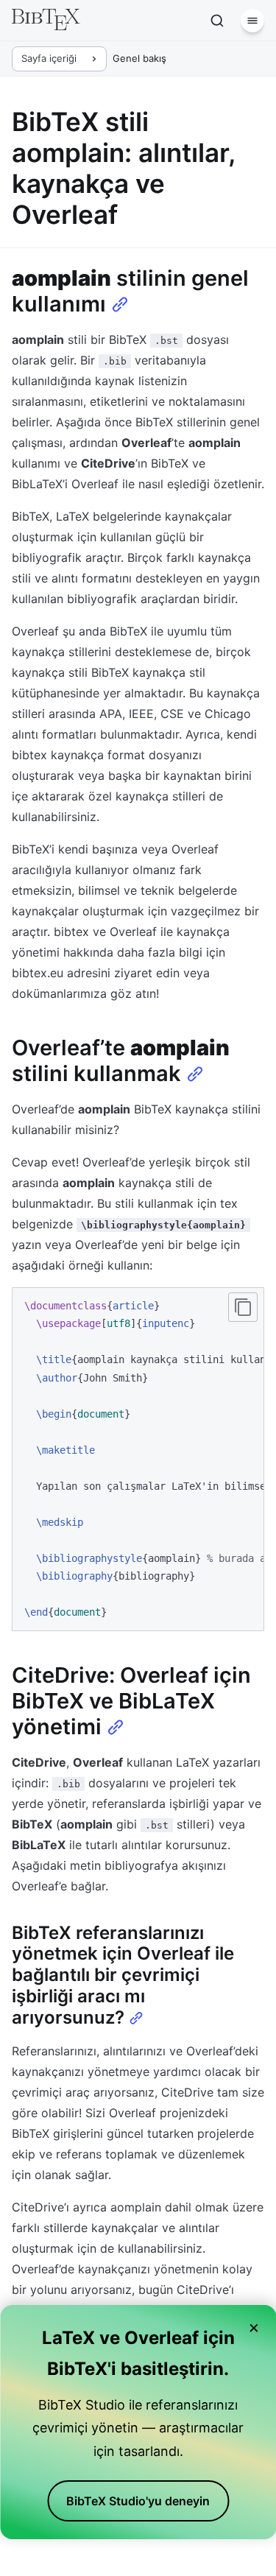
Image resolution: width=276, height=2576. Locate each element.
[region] (138, 1459)
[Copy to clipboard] (243, 1307)
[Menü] (252, 21)
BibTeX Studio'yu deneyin (138, 2501)
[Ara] (217, 21)
